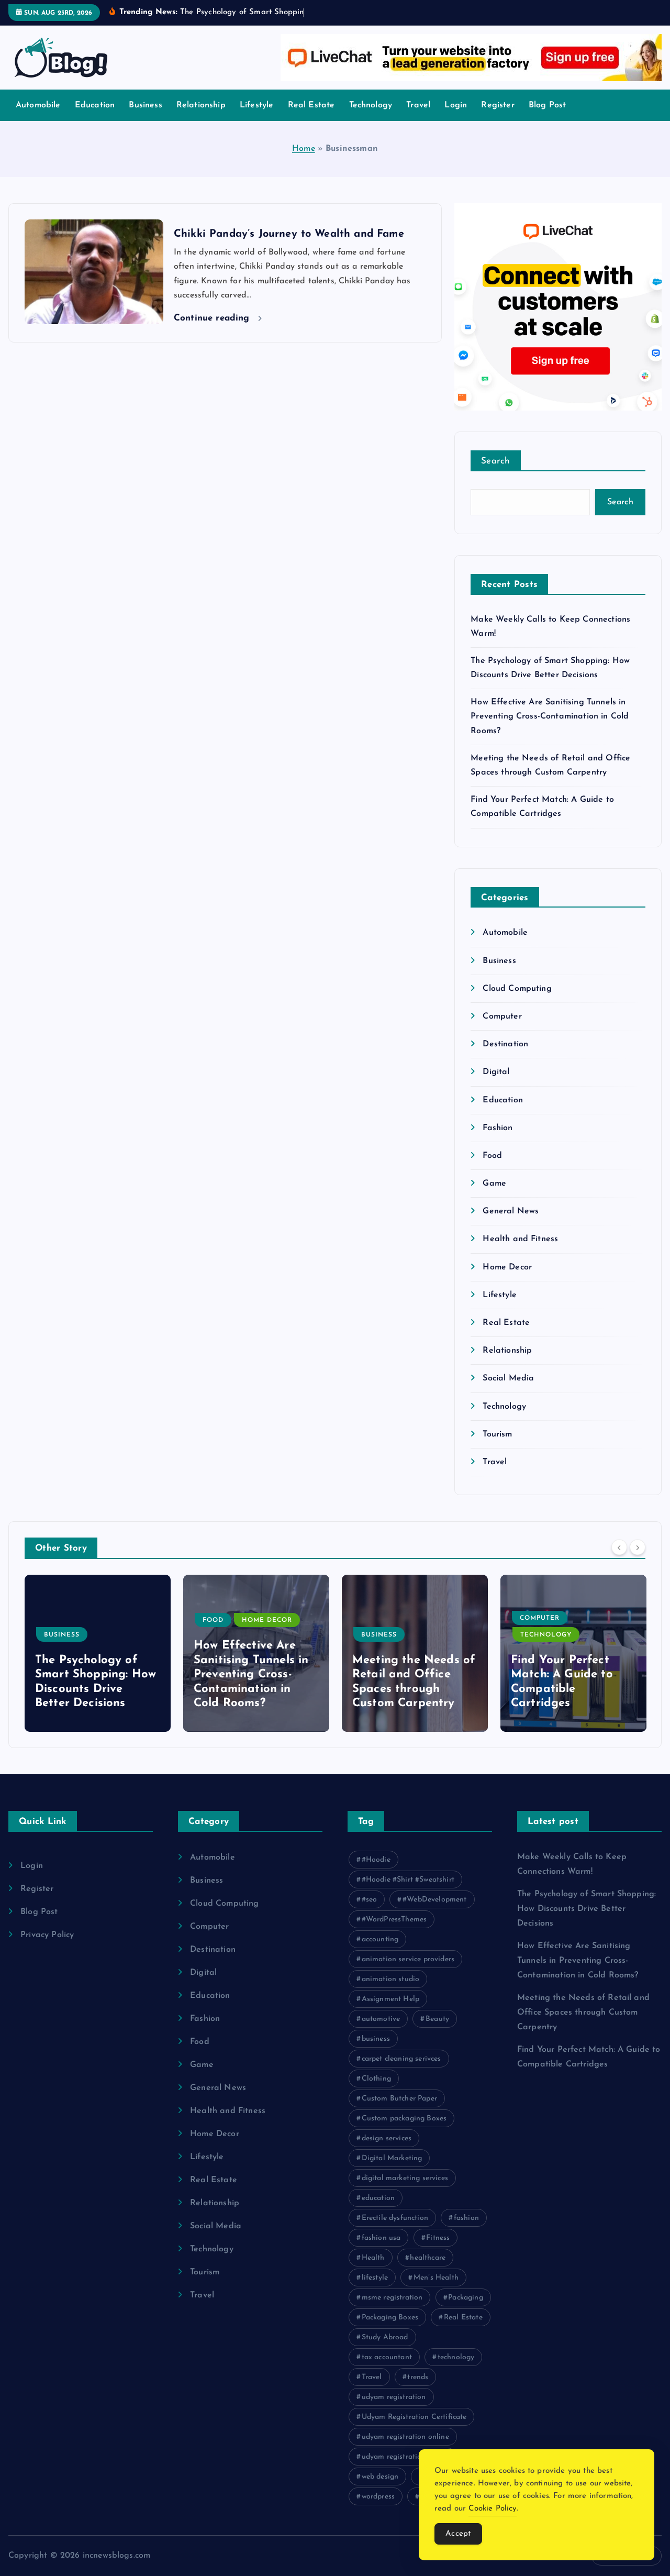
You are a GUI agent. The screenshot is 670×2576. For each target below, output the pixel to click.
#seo (370, 1900)
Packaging (465, 2298)
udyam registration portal (405, 2457)
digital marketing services (405, 2178)
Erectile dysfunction (395, 2218)
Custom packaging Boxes (404, 2119)
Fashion (498, 1128)
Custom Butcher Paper (399, 2099)
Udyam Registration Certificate (414, 2417)
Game (494, 1184)
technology (456, 2357)
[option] (98, 1653)
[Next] (638, 1547)
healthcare (428, 2258)
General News (511, 1211)
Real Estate (311, 105)
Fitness (438, 2238)
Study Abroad (385, 2337)
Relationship (201, 105)
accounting (380, 1939)
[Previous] (619, 1547)
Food (492, 1156)
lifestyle (375, 2278)
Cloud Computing (517, 989)
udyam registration (394, 2397)
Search (496, 461)
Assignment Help (390, 1999)
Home (304, 149)
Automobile (38, 105)
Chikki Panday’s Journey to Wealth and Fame (289, 234)
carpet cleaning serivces (401, 2059)
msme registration (392, 2298)
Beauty (437, 2019)
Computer (502, 1016)
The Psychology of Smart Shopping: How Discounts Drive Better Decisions (587, 1909)
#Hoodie (376, 1860)
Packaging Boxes (390, 2318)
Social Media (508, 1378)
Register (498, 105)
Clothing (376, 2079)
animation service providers (408, 1959)
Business (145, 105)
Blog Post (547, 105)
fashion (466, 2218)
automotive (381, 2019)
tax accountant (387, 2357)
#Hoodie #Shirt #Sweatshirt (408, 1880)
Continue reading (213, 318)
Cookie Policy (492, 2509)
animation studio (391, 1979)
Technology (371, 105)
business (376, 2039)
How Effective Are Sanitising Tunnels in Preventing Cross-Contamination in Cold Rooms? (550, 716)
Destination (505, 1044)
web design (380, 2477)
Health (373, 2258)
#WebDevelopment (434, 1900)
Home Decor (507, 1267)
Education (95, 105)
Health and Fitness (520, 1239)
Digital (496, 1072)
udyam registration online (405, 2437)
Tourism (497, 1434)
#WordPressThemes (394, 1920)
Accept (458, 2534)
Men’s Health (436, 2278)
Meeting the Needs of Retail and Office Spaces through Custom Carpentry (583, 2013)
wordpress (378, 2497)
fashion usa (381, 2238)
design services (387, 2138)
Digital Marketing (392, 2158)
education (378, 2198)
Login (456, 105)
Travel (418, 105)
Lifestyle (256, 105)
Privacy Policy (47, 1935)
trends (418, 2377)
